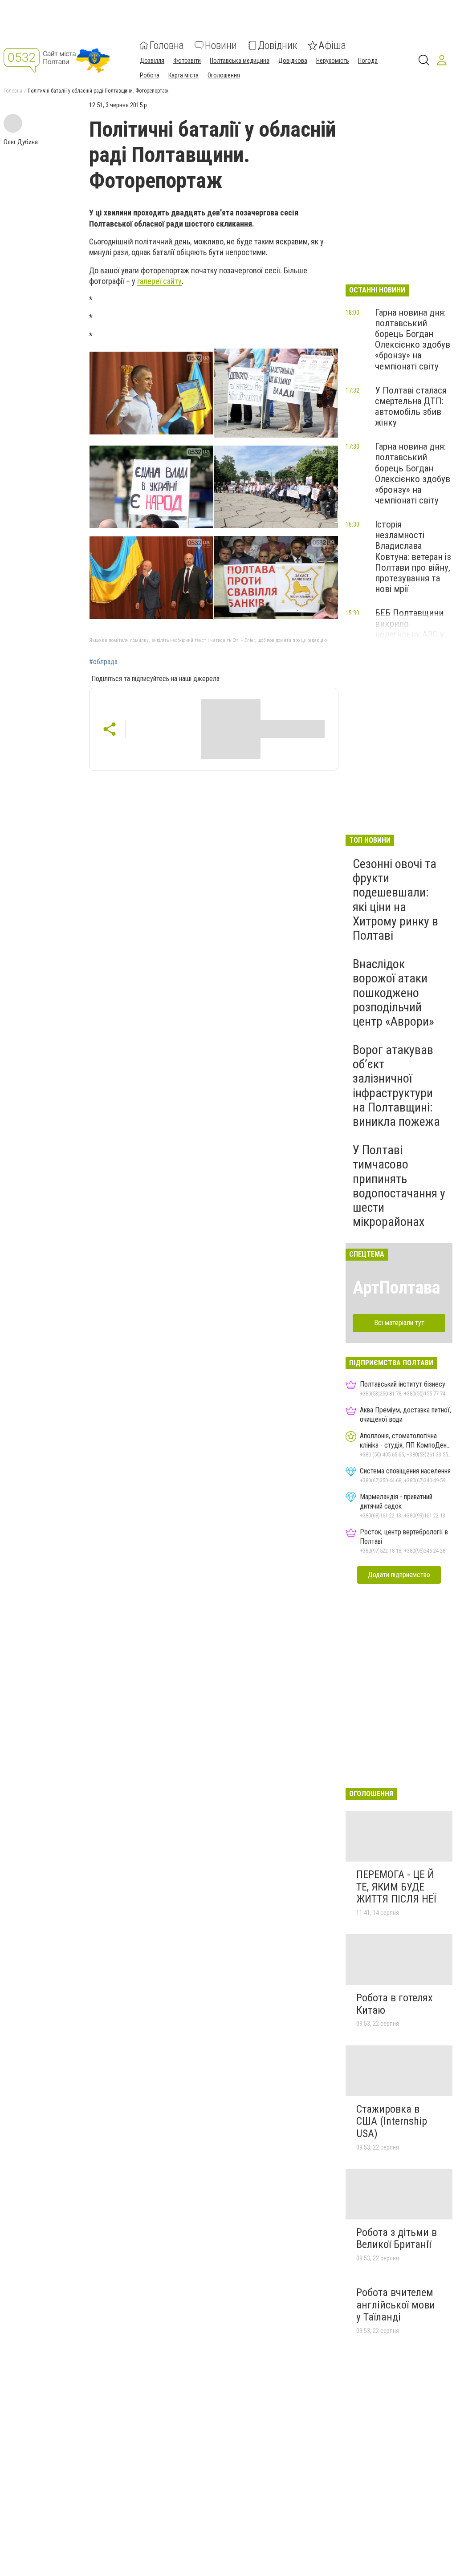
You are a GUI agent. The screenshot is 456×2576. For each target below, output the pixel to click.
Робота (150, 75)
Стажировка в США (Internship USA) (392, 2121)
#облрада (103, 662)
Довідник (278, 45)
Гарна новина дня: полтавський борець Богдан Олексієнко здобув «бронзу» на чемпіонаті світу (413, 339)
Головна (167, 45)
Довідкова (293, 61)
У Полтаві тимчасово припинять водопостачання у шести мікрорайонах (399, 1186)
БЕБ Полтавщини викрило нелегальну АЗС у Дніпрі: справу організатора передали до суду (410, 640)
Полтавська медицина (240, 61)
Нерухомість (333, 61)
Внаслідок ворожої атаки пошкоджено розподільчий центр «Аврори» (393, 993)
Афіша (332, 45)
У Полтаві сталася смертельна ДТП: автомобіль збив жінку (411, 406)
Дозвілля (152, 61)
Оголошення (224, 75)
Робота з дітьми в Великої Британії (397, 2239)
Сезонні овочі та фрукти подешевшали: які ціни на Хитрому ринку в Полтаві (395, 900)
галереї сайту (159, 281)
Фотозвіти (187, 61)
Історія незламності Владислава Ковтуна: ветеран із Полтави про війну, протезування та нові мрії (413, 557)
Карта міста (183, 75)
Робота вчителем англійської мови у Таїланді (396, 2305)
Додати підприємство (399, 1575)
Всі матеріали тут (399, 1323)
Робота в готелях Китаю (395, 2004)
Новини (221, 45)
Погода (368, 61)
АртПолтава (396, 1288)
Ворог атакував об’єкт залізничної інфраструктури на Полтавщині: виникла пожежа (396, 1086)
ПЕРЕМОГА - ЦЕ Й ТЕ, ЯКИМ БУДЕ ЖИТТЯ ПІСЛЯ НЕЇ (396, 1887)
